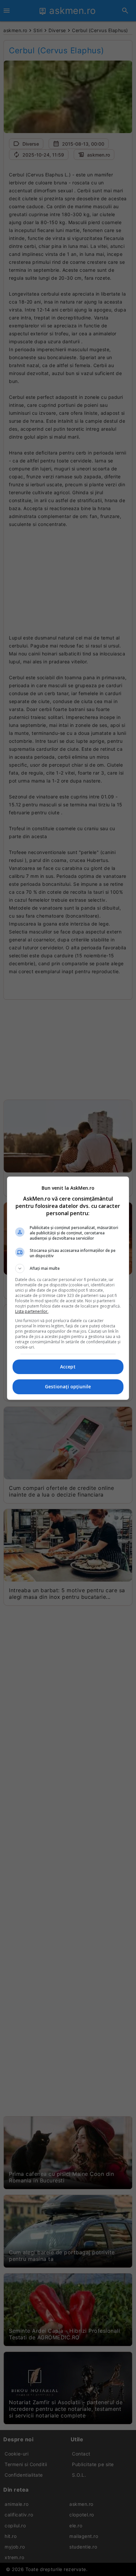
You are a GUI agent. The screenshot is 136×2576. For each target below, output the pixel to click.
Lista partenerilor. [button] (32, 1311)
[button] (68, 1268)
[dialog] (68, 1288)
